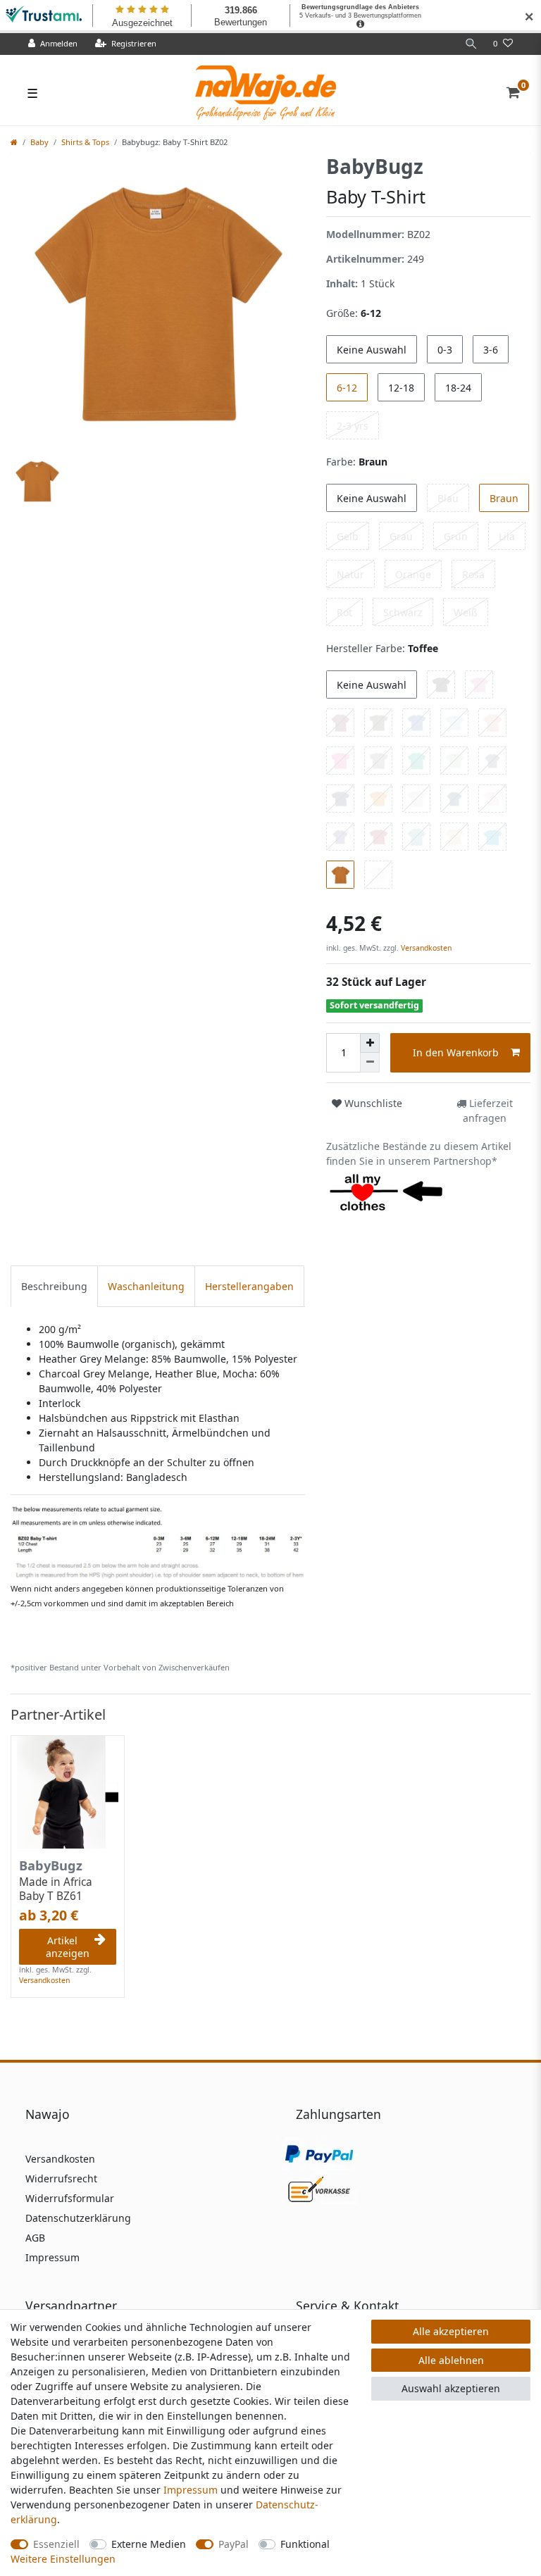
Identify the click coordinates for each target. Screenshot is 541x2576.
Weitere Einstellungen (63, 2559)
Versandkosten (425, 948)
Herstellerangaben (249, 1286)
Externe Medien (149, 2544)
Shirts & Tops (85, 142)
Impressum (52, 2257)
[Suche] (471, 44)
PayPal (234, 2544)
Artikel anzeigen (68, 1947)
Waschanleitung (146, 1286)
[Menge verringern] (370, 1063)
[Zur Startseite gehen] (14, 142)
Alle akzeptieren (451, 2331)
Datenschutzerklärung (78, 2218)
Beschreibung (54, 1286)
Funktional (305, 2544)
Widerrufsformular (70, 2198)
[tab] (54, 1286)
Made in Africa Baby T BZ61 (56, 1889)
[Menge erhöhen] (370, 1043)
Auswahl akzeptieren (451, 2388)
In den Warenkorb (456, 1052)
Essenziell (56, 2544)
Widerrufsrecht (61, 2178)
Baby (39, 142)
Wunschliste (372, 1103)
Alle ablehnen (451, 2360)
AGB (35, 2238)
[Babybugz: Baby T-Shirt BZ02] (158, 1541)
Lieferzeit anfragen (488, 1111)
